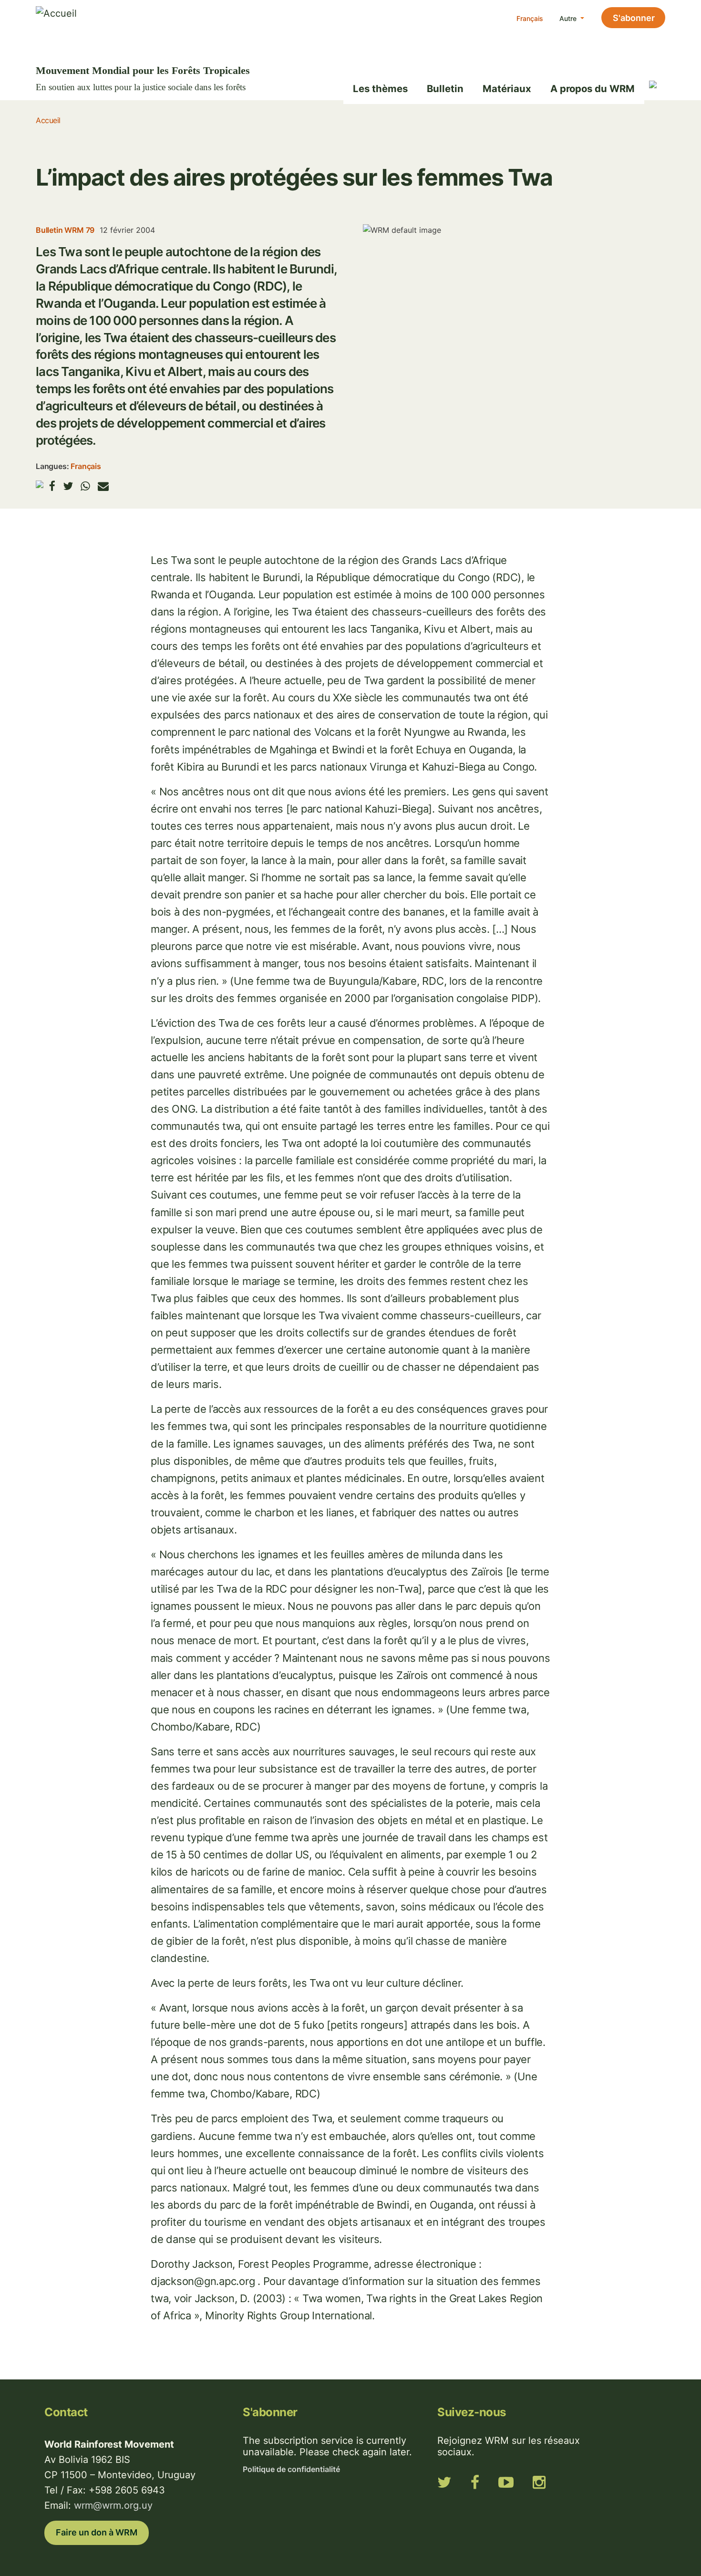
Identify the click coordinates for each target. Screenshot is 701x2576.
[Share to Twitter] (68, 486)
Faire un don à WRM (97, 2532)
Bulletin (445, 89)
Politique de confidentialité (291, 2469)
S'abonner (634, 18)
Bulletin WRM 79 (65, 230)
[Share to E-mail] (103, 486)
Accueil (48, 120)
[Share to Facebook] (52, 486)
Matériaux (507, 89)
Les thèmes (380, 89)
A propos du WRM (593, 89)
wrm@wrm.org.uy (113, 2505)
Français (530, 18)
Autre (569, 18)
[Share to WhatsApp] (85, 486)
